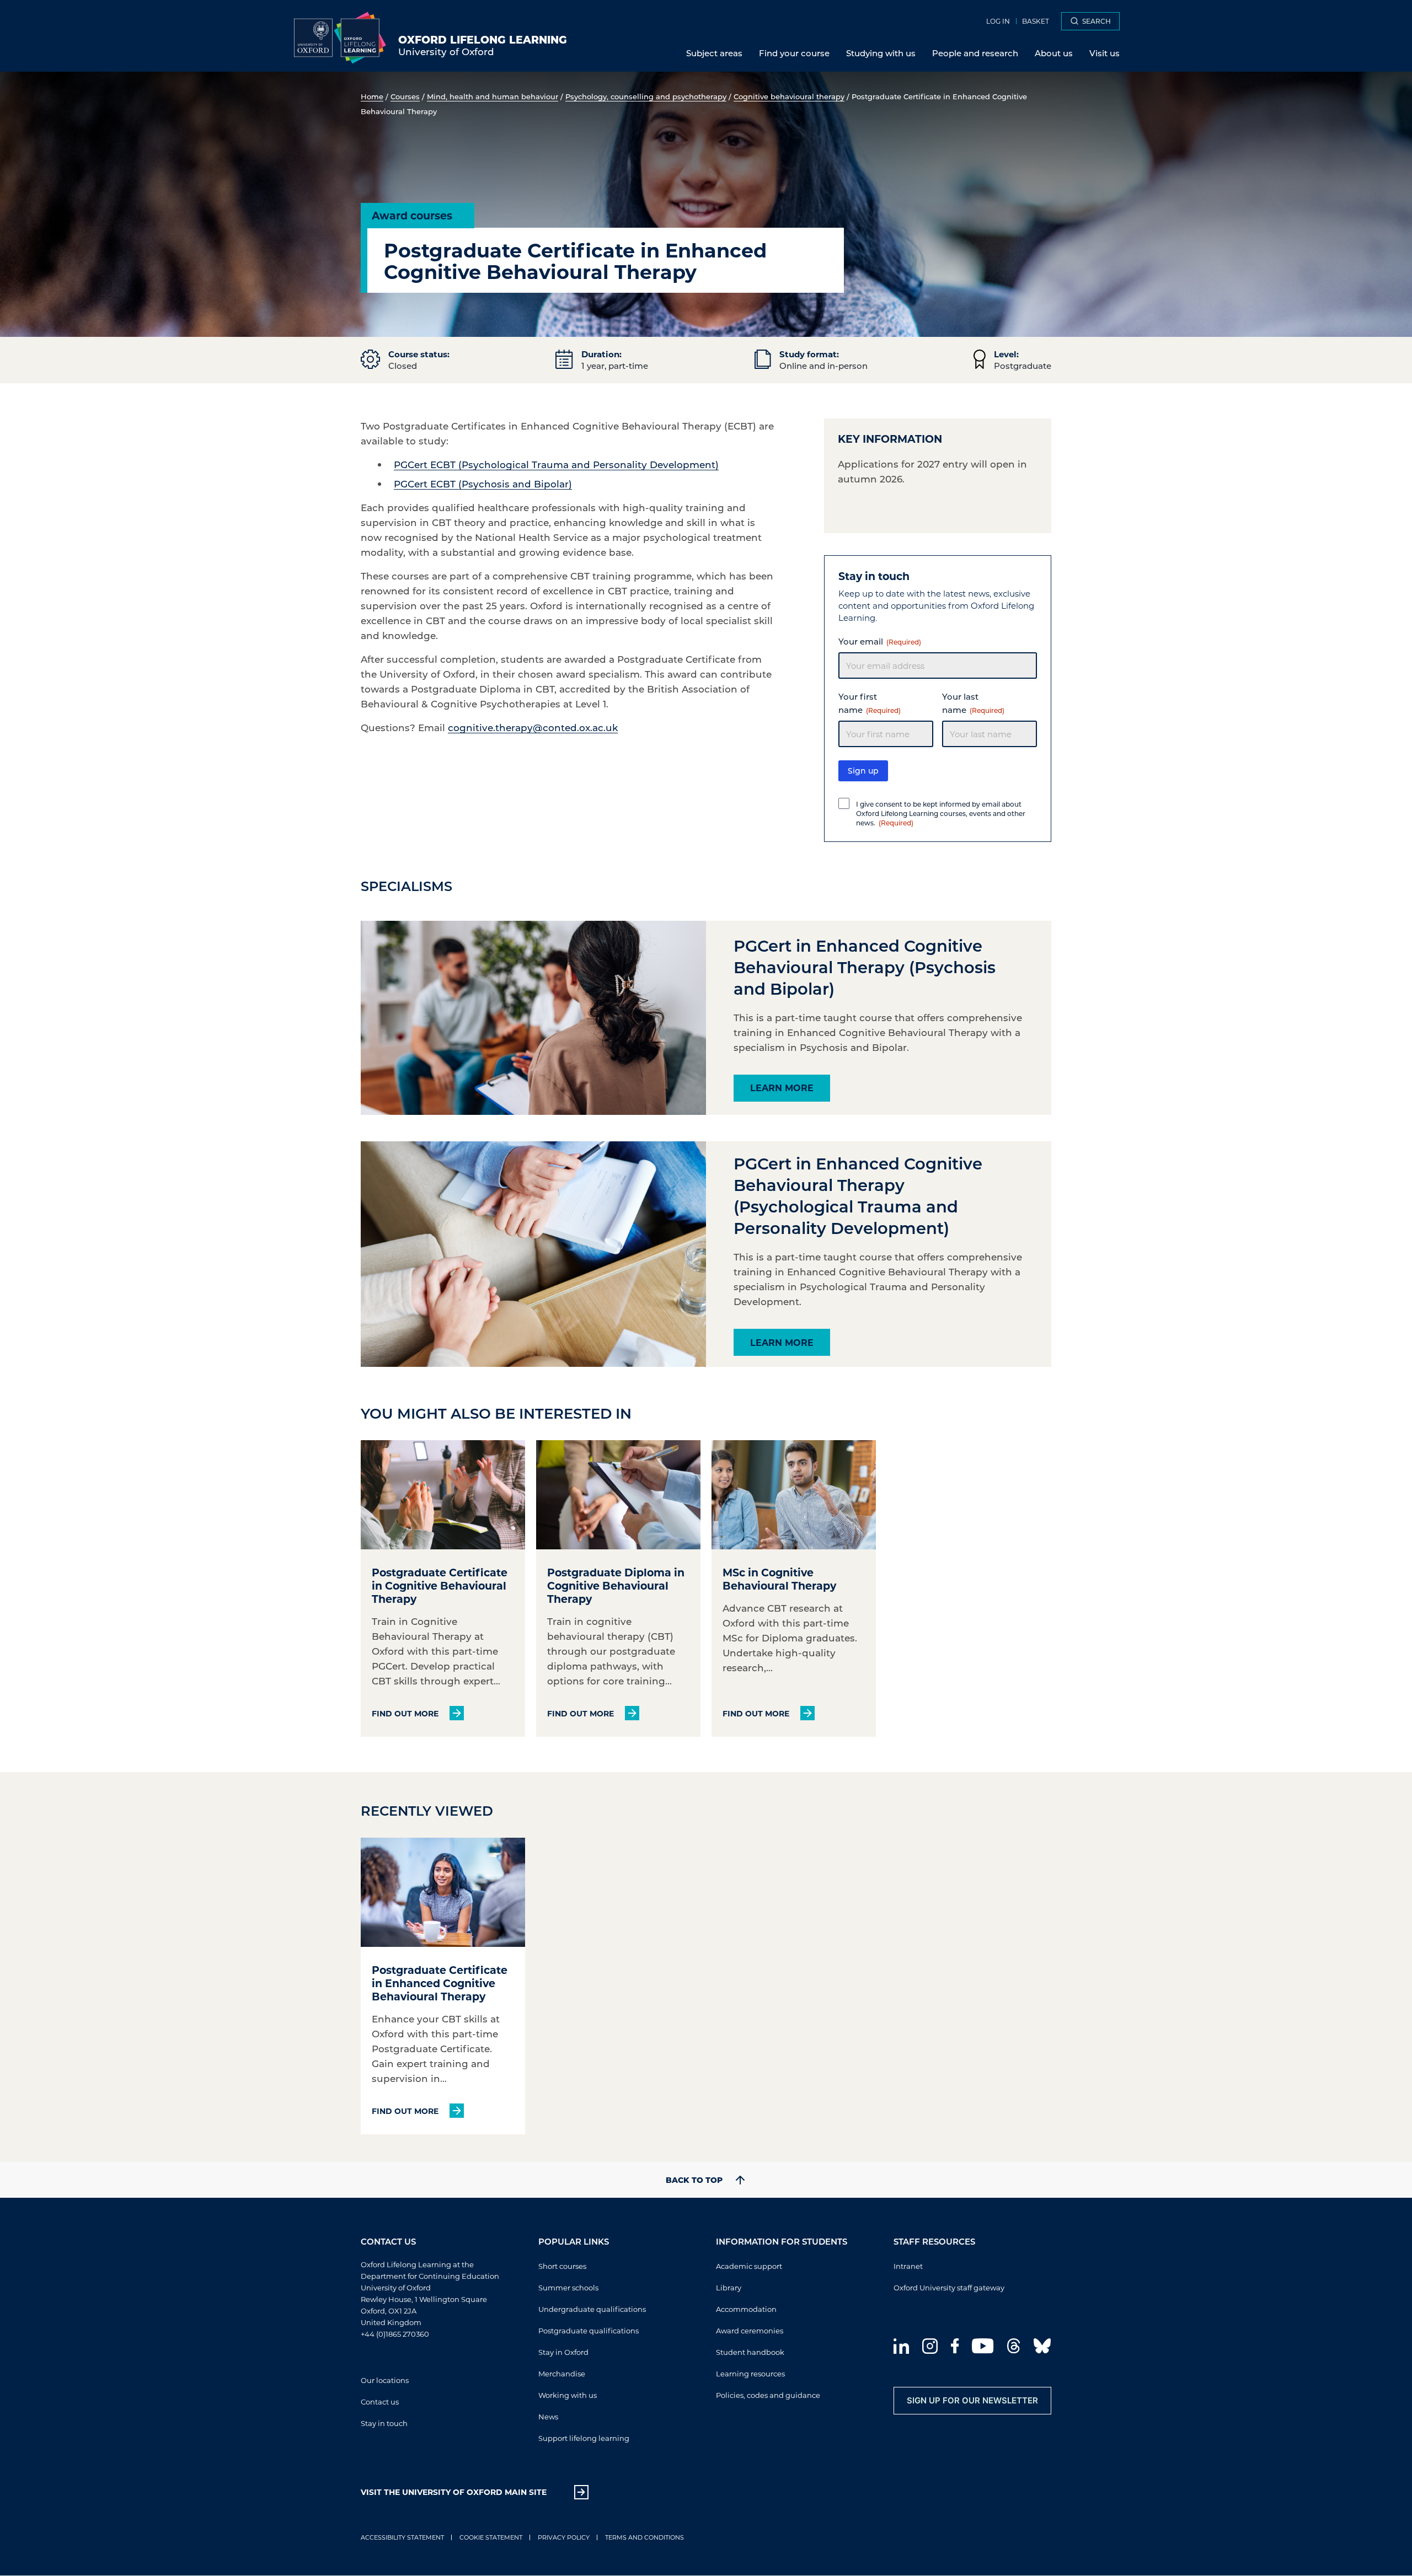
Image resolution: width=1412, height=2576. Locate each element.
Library (729, 2287)
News (548, 2416)
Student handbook (750, 2352)
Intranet (908, 2266)
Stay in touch (384, 2423)
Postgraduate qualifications (589, 2330)
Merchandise (562, 2373)
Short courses (562, 2266)
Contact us (380, 2401)
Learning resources (750, 2373)
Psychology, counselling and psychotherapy (646, 96)
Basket (1036, 21)
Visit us (1105, 53)
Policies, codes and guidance (768, 2395)
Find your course (794, 53)
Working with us (568, 2395)
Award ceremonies (750, 2330)
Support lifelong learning (584, 2438)
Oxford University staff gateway (949, 2287)
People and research (975, 53)
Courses (405, 96)
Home (372, 96)
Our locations (385, 2380)
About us (1054, 53)
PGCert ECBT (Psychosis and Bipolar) (483, 484)
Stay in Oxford (563, 2352)
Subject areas (714, 53)
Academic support (749, 2266)
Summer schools (568, 2287)
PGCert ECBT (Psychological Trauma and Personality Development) (556, 464)
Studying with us (881, 53)
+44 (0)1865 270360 (395, 2334)
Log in (998, 21)
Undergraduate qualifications (592, 2309)
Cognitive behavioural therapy (789, 96)
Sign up (863, 771)
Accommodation (746, 2309)
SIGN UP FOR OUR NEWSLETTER (972, 2400)
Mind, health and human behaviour (493, 96)
